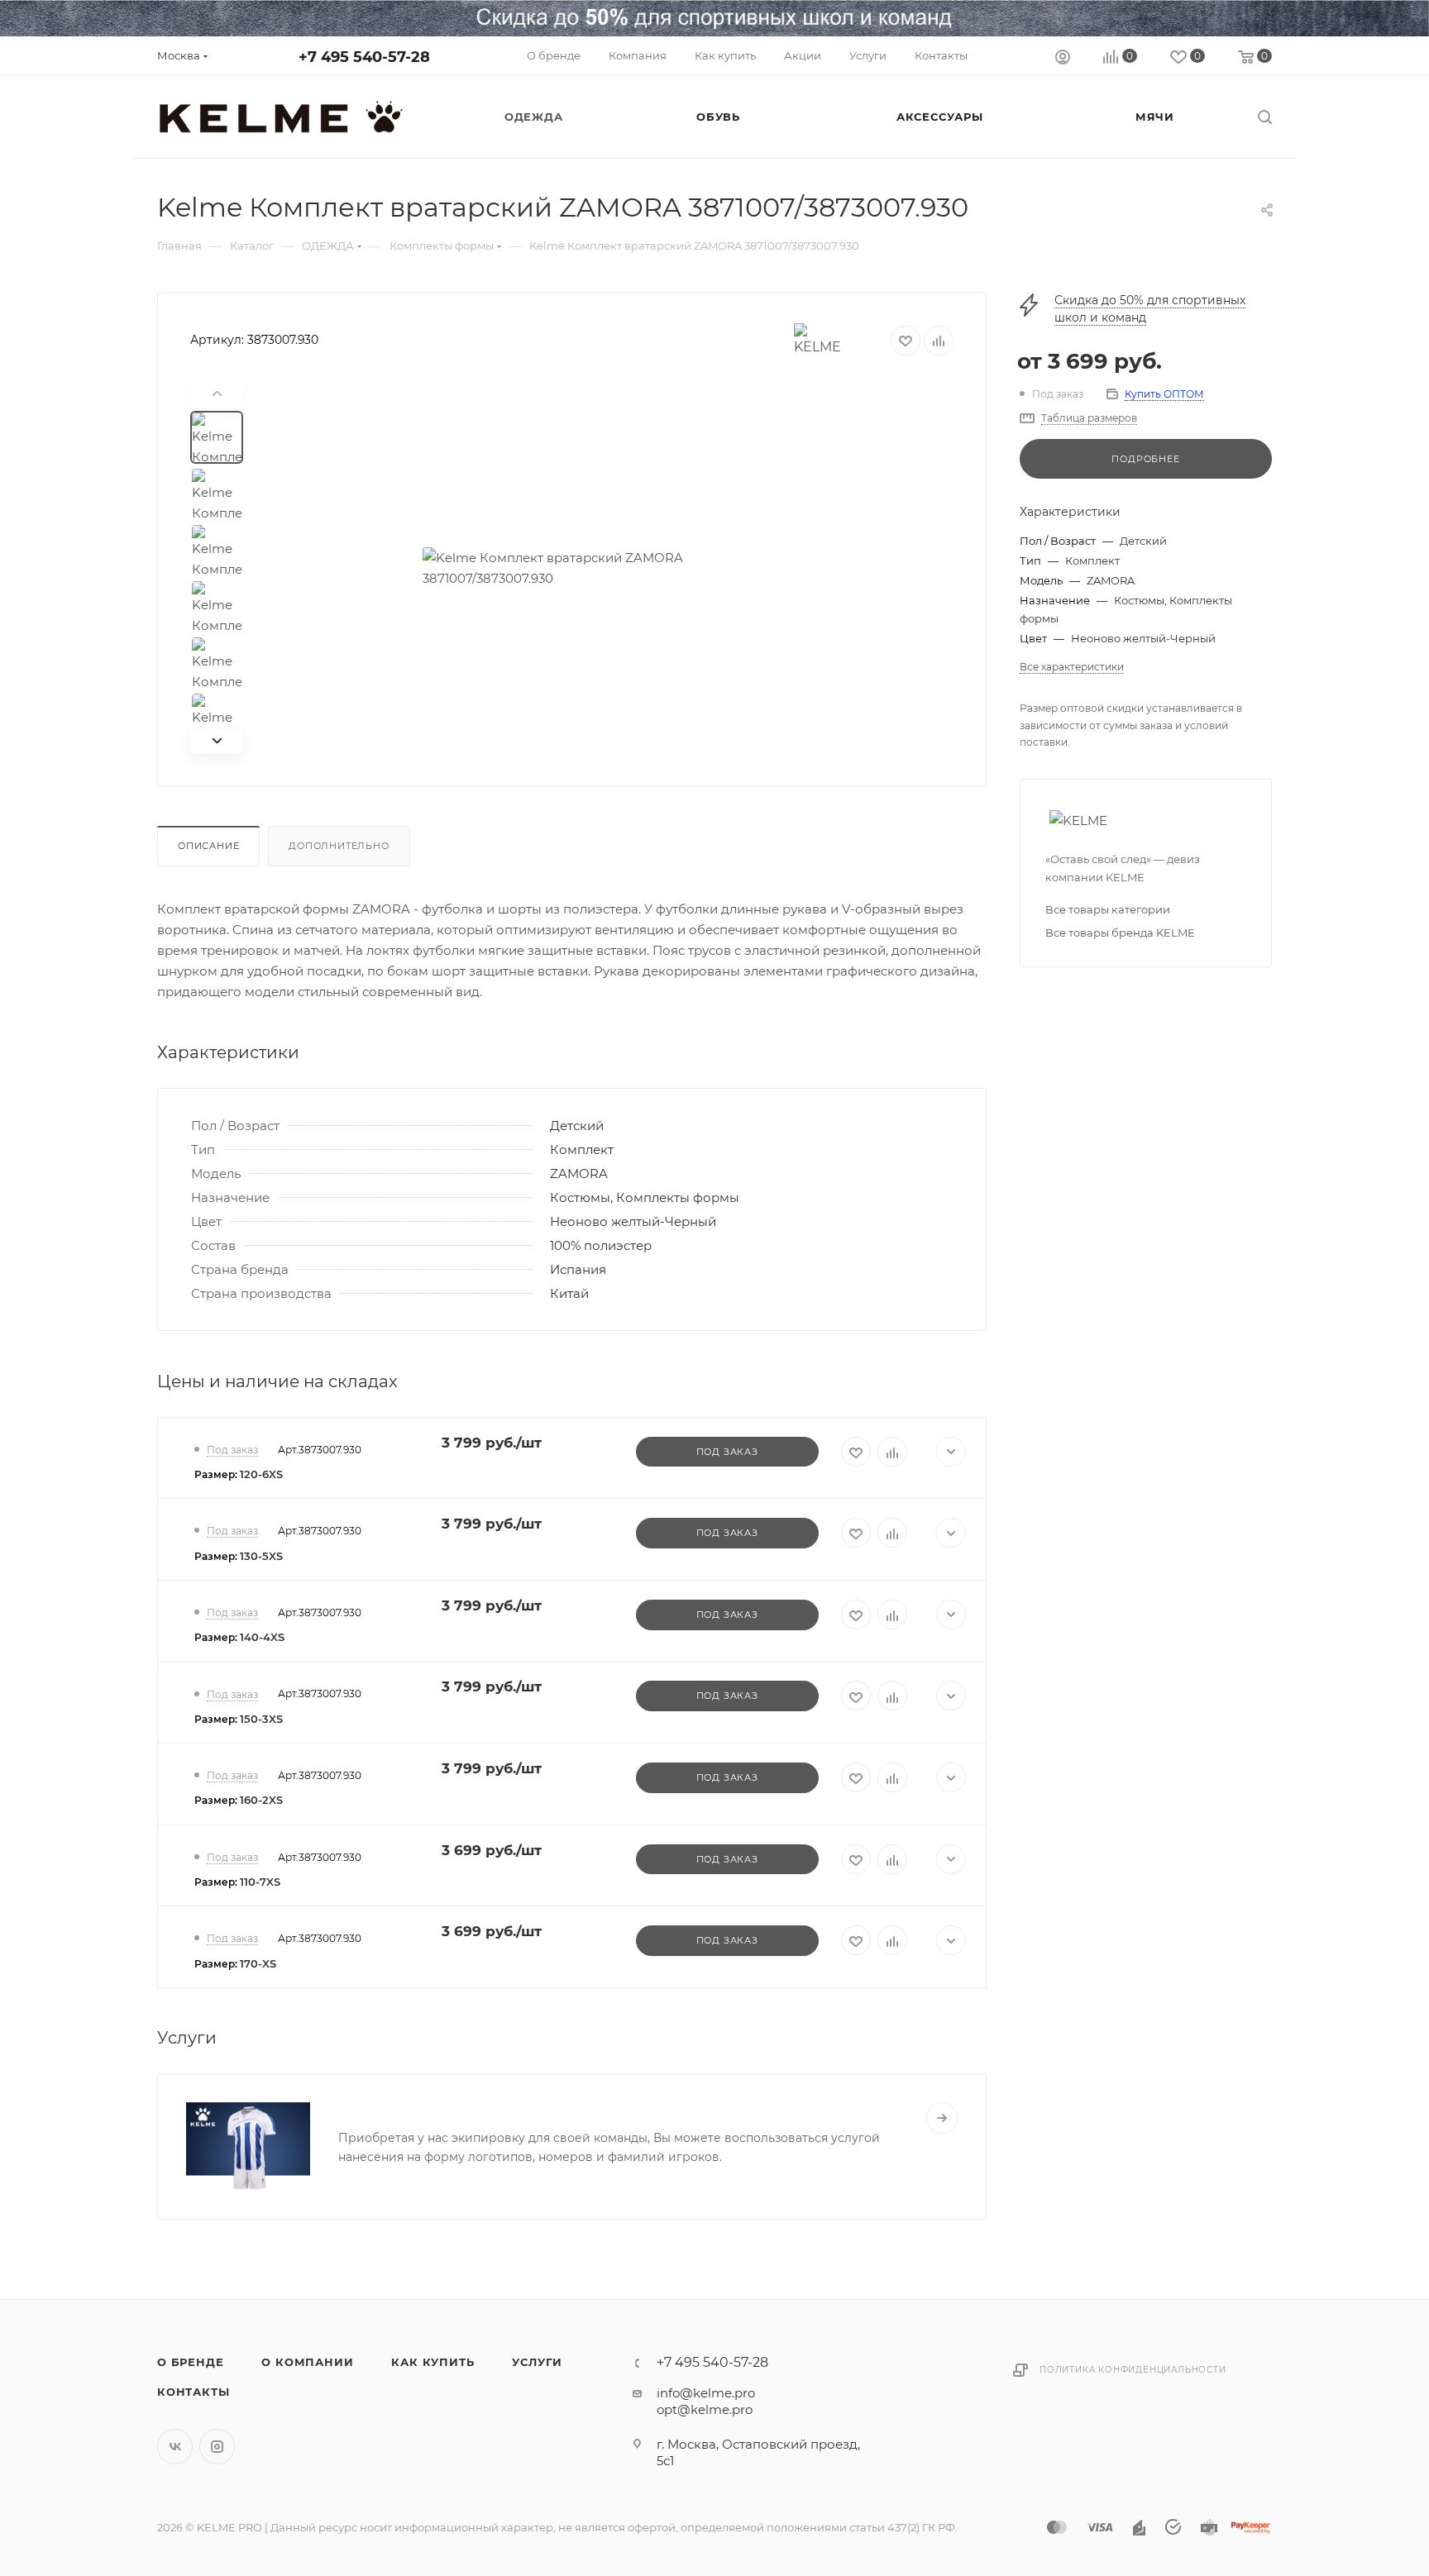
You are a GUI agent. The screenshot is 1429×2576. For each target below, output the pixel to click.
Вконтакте (175, 2447)
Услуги (537, 2362)
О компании (307, 2362)
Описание (208, 846)
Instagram (217, 2447)
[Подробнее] (942, 2118)
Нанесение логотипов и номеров (467, 2108)
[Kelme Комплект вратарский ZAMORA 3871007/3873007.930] (609, 568)
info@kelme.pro (706, 2393)
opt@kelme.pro (705, 2409)
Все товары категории (1108, 909)
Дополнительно (339, 846)
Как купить (433, 2362)
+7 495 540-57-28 (364, 57)
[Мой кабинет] (1063, 59)
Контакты (193, 2392)
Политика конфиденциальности (1133, 2370)
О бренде (190, 2362)
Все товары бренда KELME (1120, 933)
